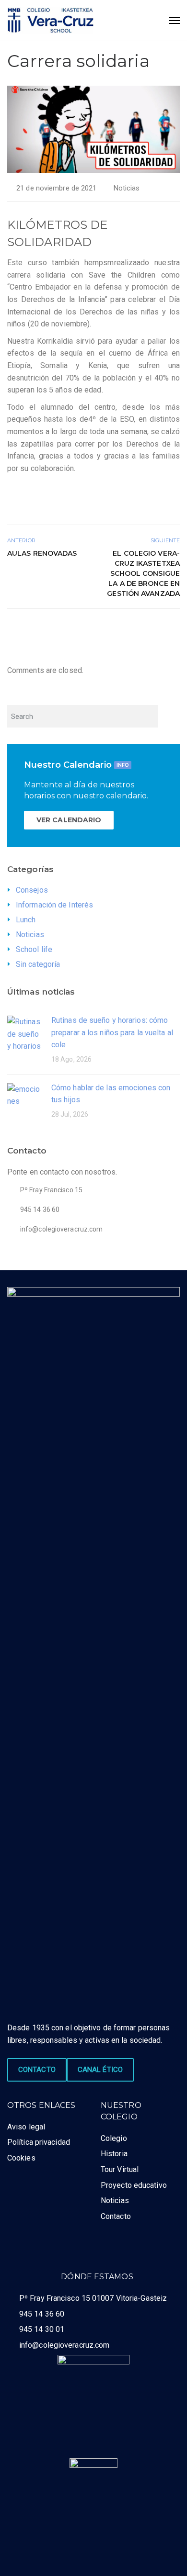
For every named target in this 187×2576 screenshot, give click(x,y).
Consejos (32, 890)
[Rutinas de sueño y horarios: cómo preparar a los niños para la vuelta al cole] (24, 1033)
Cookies (21, 2158)
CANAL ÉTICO (100, 2070)
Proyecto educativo (134, 2185)
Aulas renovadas (42, 553)
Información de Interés (54, 905)
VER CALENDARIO (69, 820)
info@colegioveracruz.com (64, 2345)
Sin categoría (38, 964)
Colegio (114, 2138)
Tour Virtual (120, 2169)
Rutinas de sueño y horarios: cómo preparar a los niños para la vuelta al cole (112, 1032)
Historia (114, 2154)
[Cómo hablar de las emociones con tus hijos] (24, 1095)
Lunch (26, 920)
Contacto (116, 2216)
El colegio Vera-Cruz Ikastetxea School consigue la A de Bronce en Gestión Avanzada (143, 573)
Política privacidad (39, 2142)
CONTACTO (37, 2070)
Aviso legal (26, 2127)
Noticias (127, 188)
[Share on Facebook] (142, 629)
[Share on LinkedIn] (174, 629)
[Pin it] (163, 629)
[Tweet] (152, 629)
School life (34, 949)
